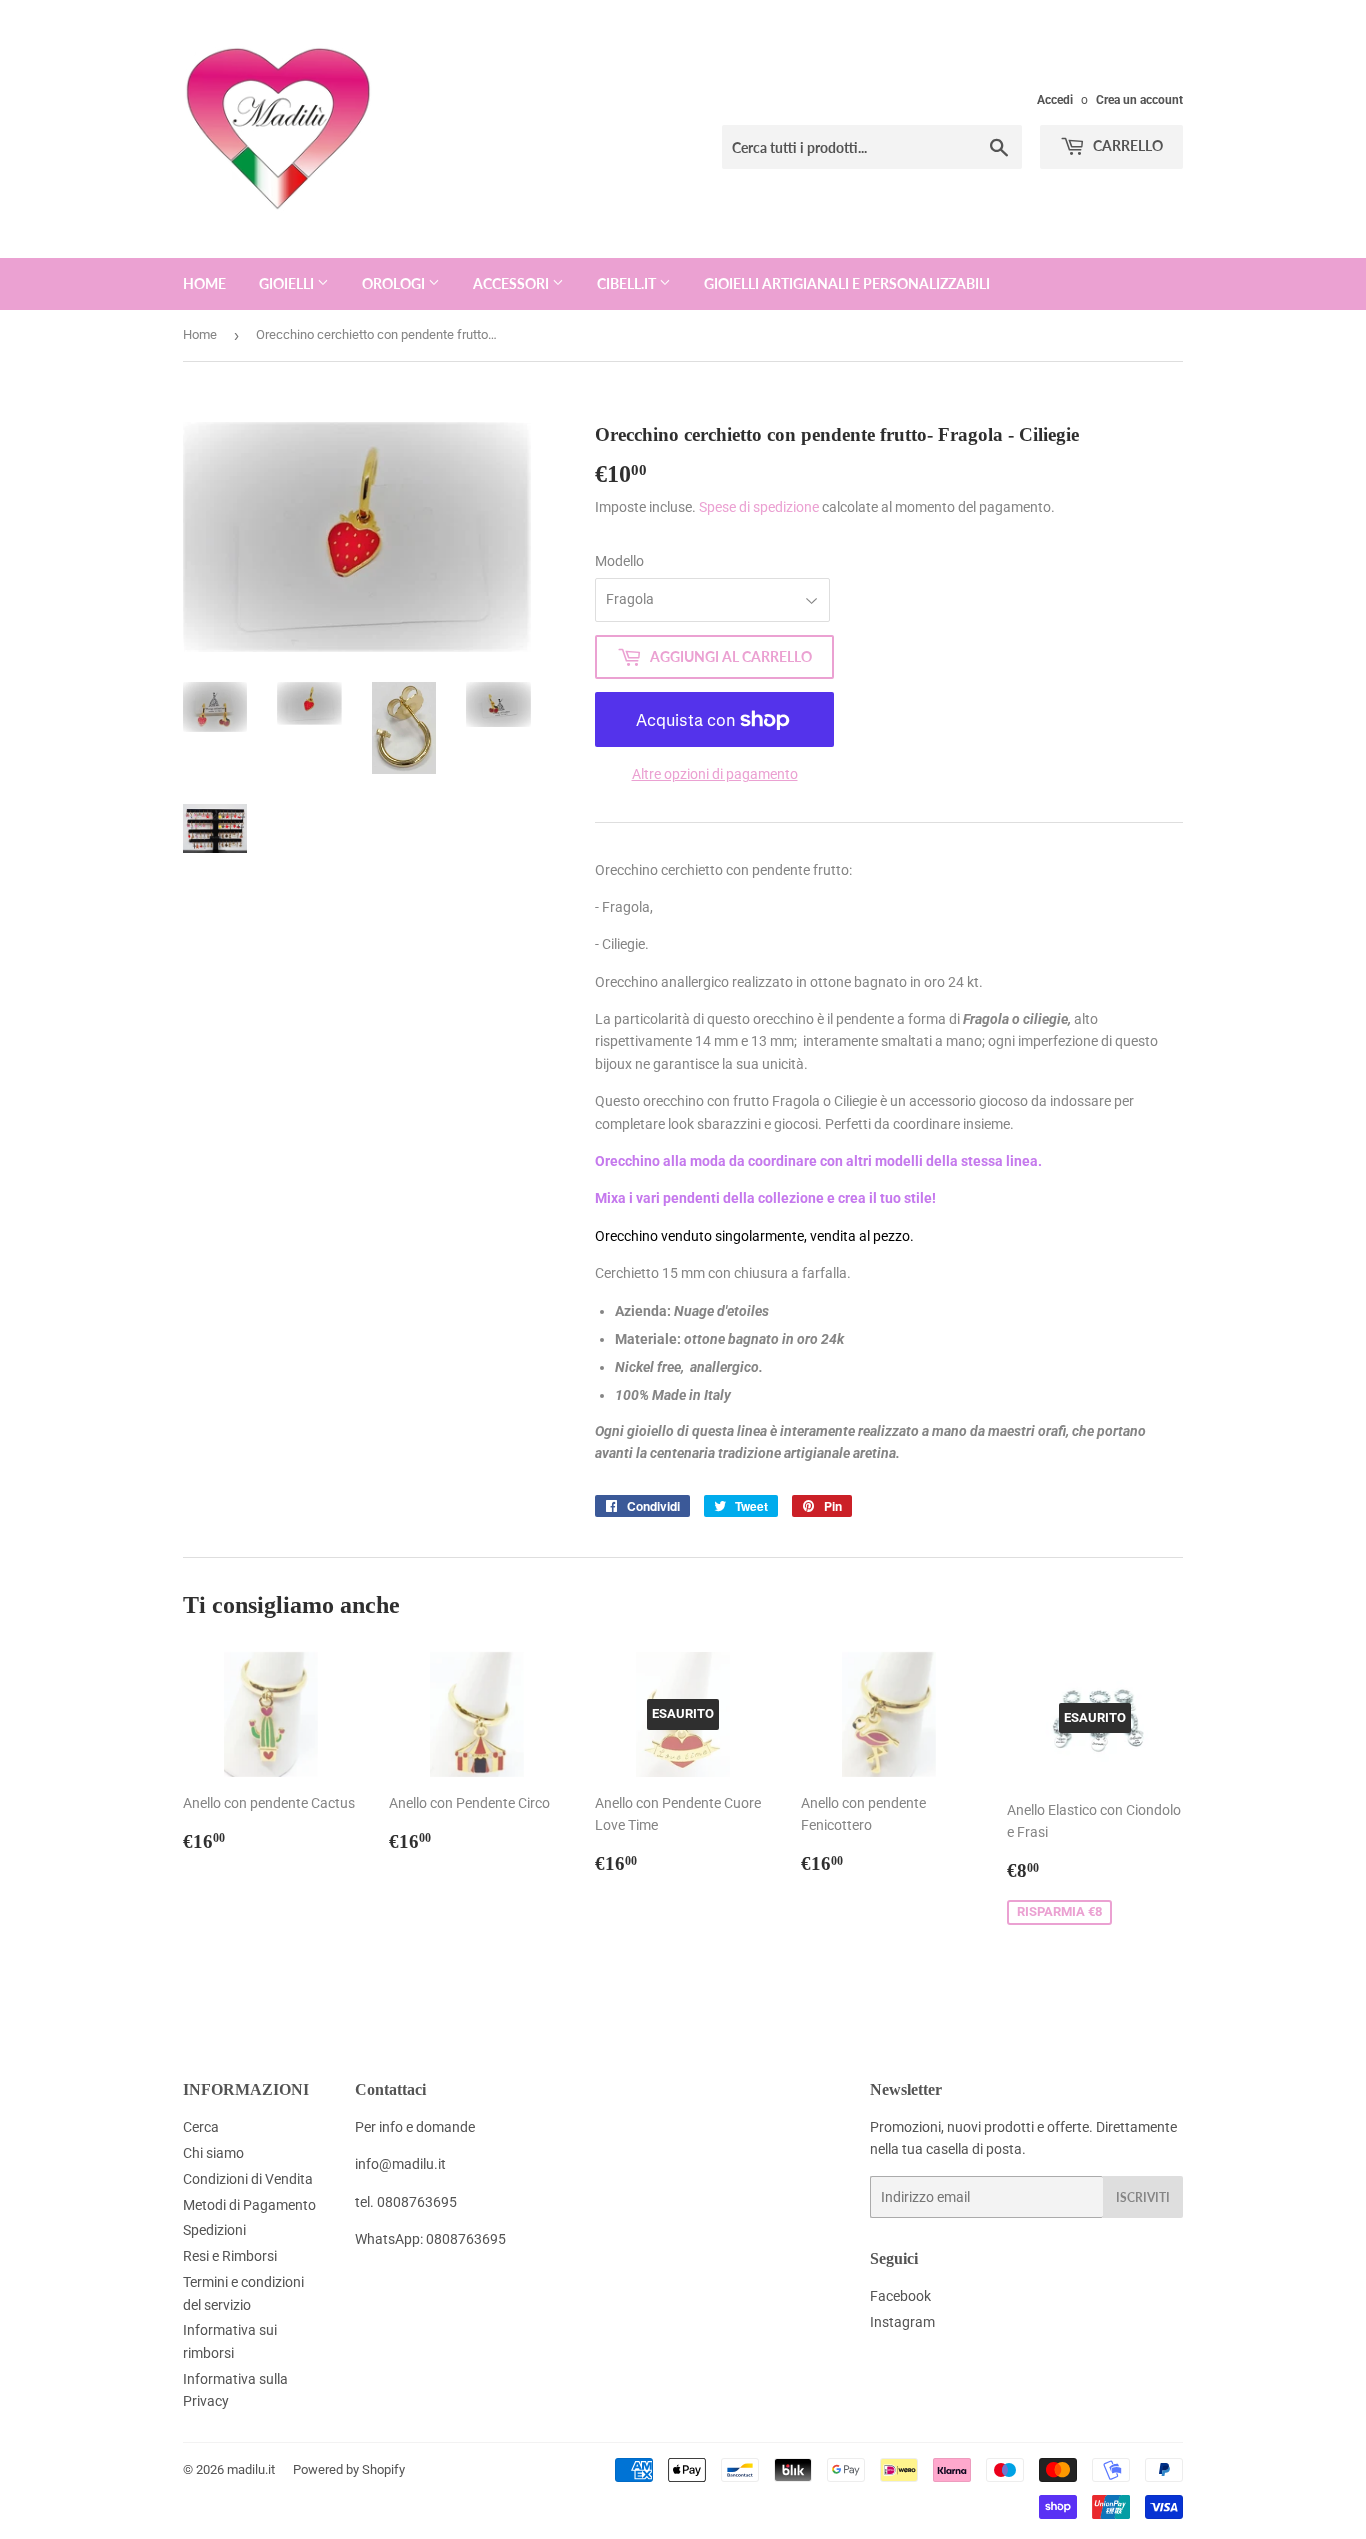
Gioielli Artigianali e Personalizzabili (847, 283)
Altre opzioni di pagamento (715, 774)
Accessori (512, 283)
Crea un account (1139, 100)
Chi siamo (213, 2153)
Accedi (1055, 100)
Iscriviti (1143, 2197)
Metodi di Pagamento (249, 2205)
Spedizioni (214, 2230)
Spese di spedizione (759, 507)
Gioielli (288, 283)
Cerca (201, 2127)
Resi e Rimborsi (230, 2256)
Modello (619, 561)
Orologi (395, 283)
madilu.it (251, 2469)
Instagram (902, 2322)
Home (204, 283)
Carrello (1126, 145)
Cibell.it (628, 283)
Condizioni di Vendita (248, 2179)
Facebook (900, 2296)
